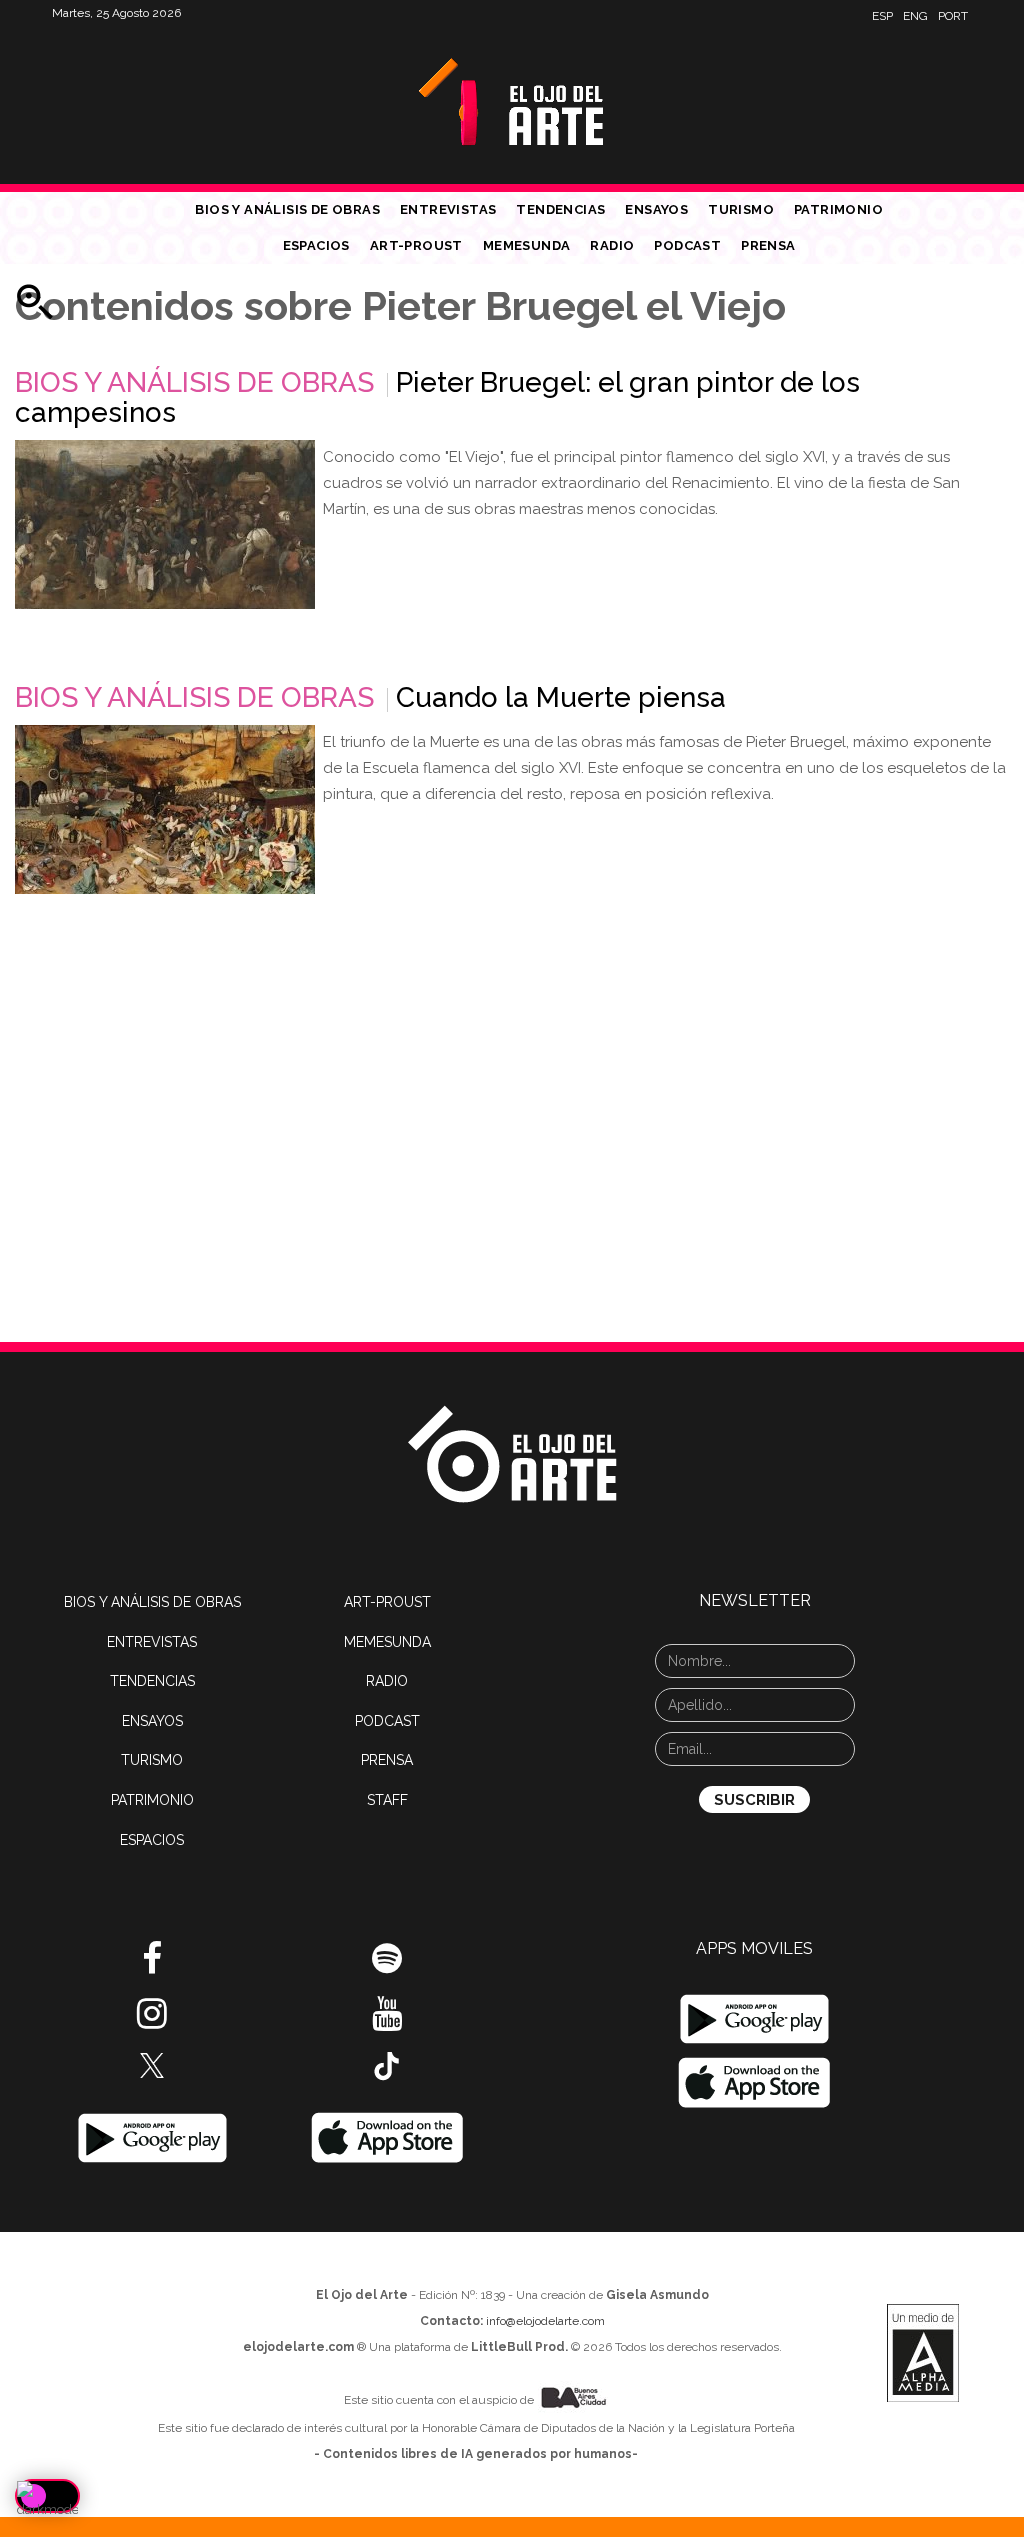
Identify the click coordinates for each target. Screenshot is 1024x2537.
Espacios (316, 245)
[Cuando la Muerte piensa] (165, 809)
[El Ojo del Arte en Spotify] (387, 1966)
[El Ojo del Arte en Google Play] (754, 2019)
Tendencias (560, 209)
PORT (953, 16)
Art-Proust (416, 245)
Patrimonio (838, 209)
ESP (882, 16)
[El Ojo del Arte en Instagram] (152, 2021)
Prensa (768, 245)
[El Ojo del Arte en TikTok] (387, 2065)
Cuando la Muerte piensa (561, 697)
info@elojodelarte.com (545, 2321)
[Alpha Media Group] (923, 2353)
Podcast (687, 245)
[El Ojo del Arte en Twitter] (152, 2064)
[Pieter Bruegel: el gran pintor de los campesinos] (165, 524)
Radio (612, 245)
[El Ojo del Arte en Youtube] (387, 2021)
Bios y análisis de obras (287, 209)
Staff (387, 1800)
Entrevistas (448, 209)
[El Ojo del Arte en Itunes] (387, 2137)
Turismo (741, 209)
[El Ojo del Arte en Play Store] (152, 2137)
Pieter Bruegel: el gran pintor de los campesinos (437, 397)
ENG (915, 16)
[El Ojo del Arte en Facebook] (152, 1966)
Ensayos (656, 209)
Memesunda (527, 245)
